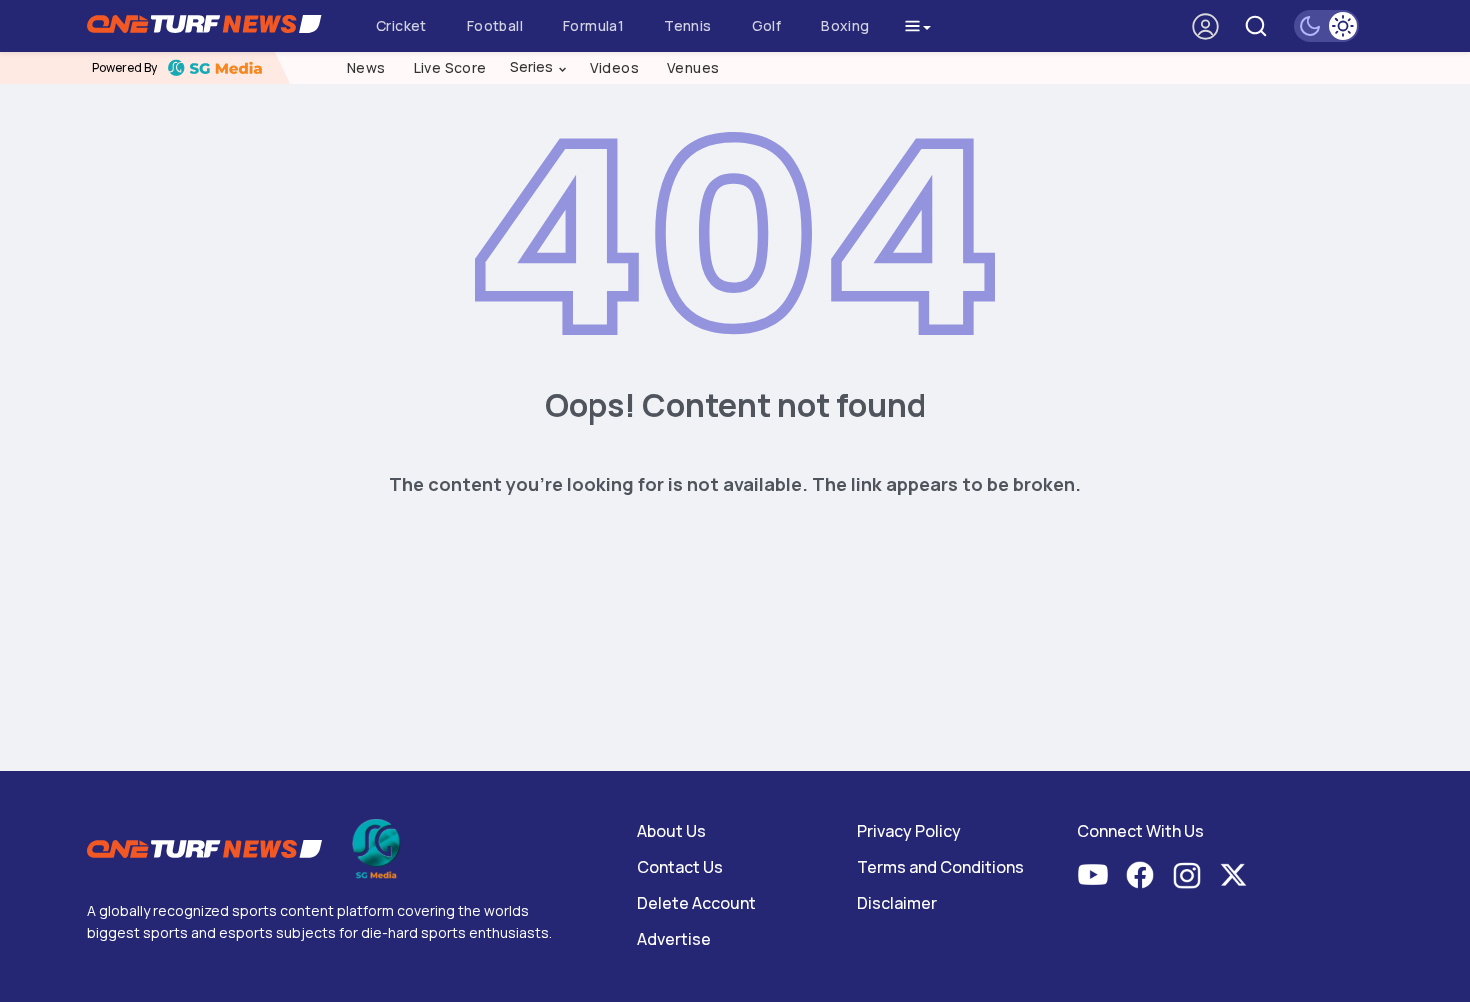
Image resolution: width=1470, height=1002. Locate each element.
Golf (767, 25)
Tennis (687, 25)
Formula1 (593, 25)
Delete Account (696, 903)
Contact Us (680, 867)
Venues (693, 67)
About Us (671, 831)
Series (539, 67)
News (366, 67)
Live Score (450, 67)
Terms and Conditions (940, 867)
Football (495, 25)
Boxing (845, 25)
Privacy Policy (909, 831)
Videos (614, 67)
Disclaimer (897, 903)
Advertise (674, 939)
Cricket (401, 25)
